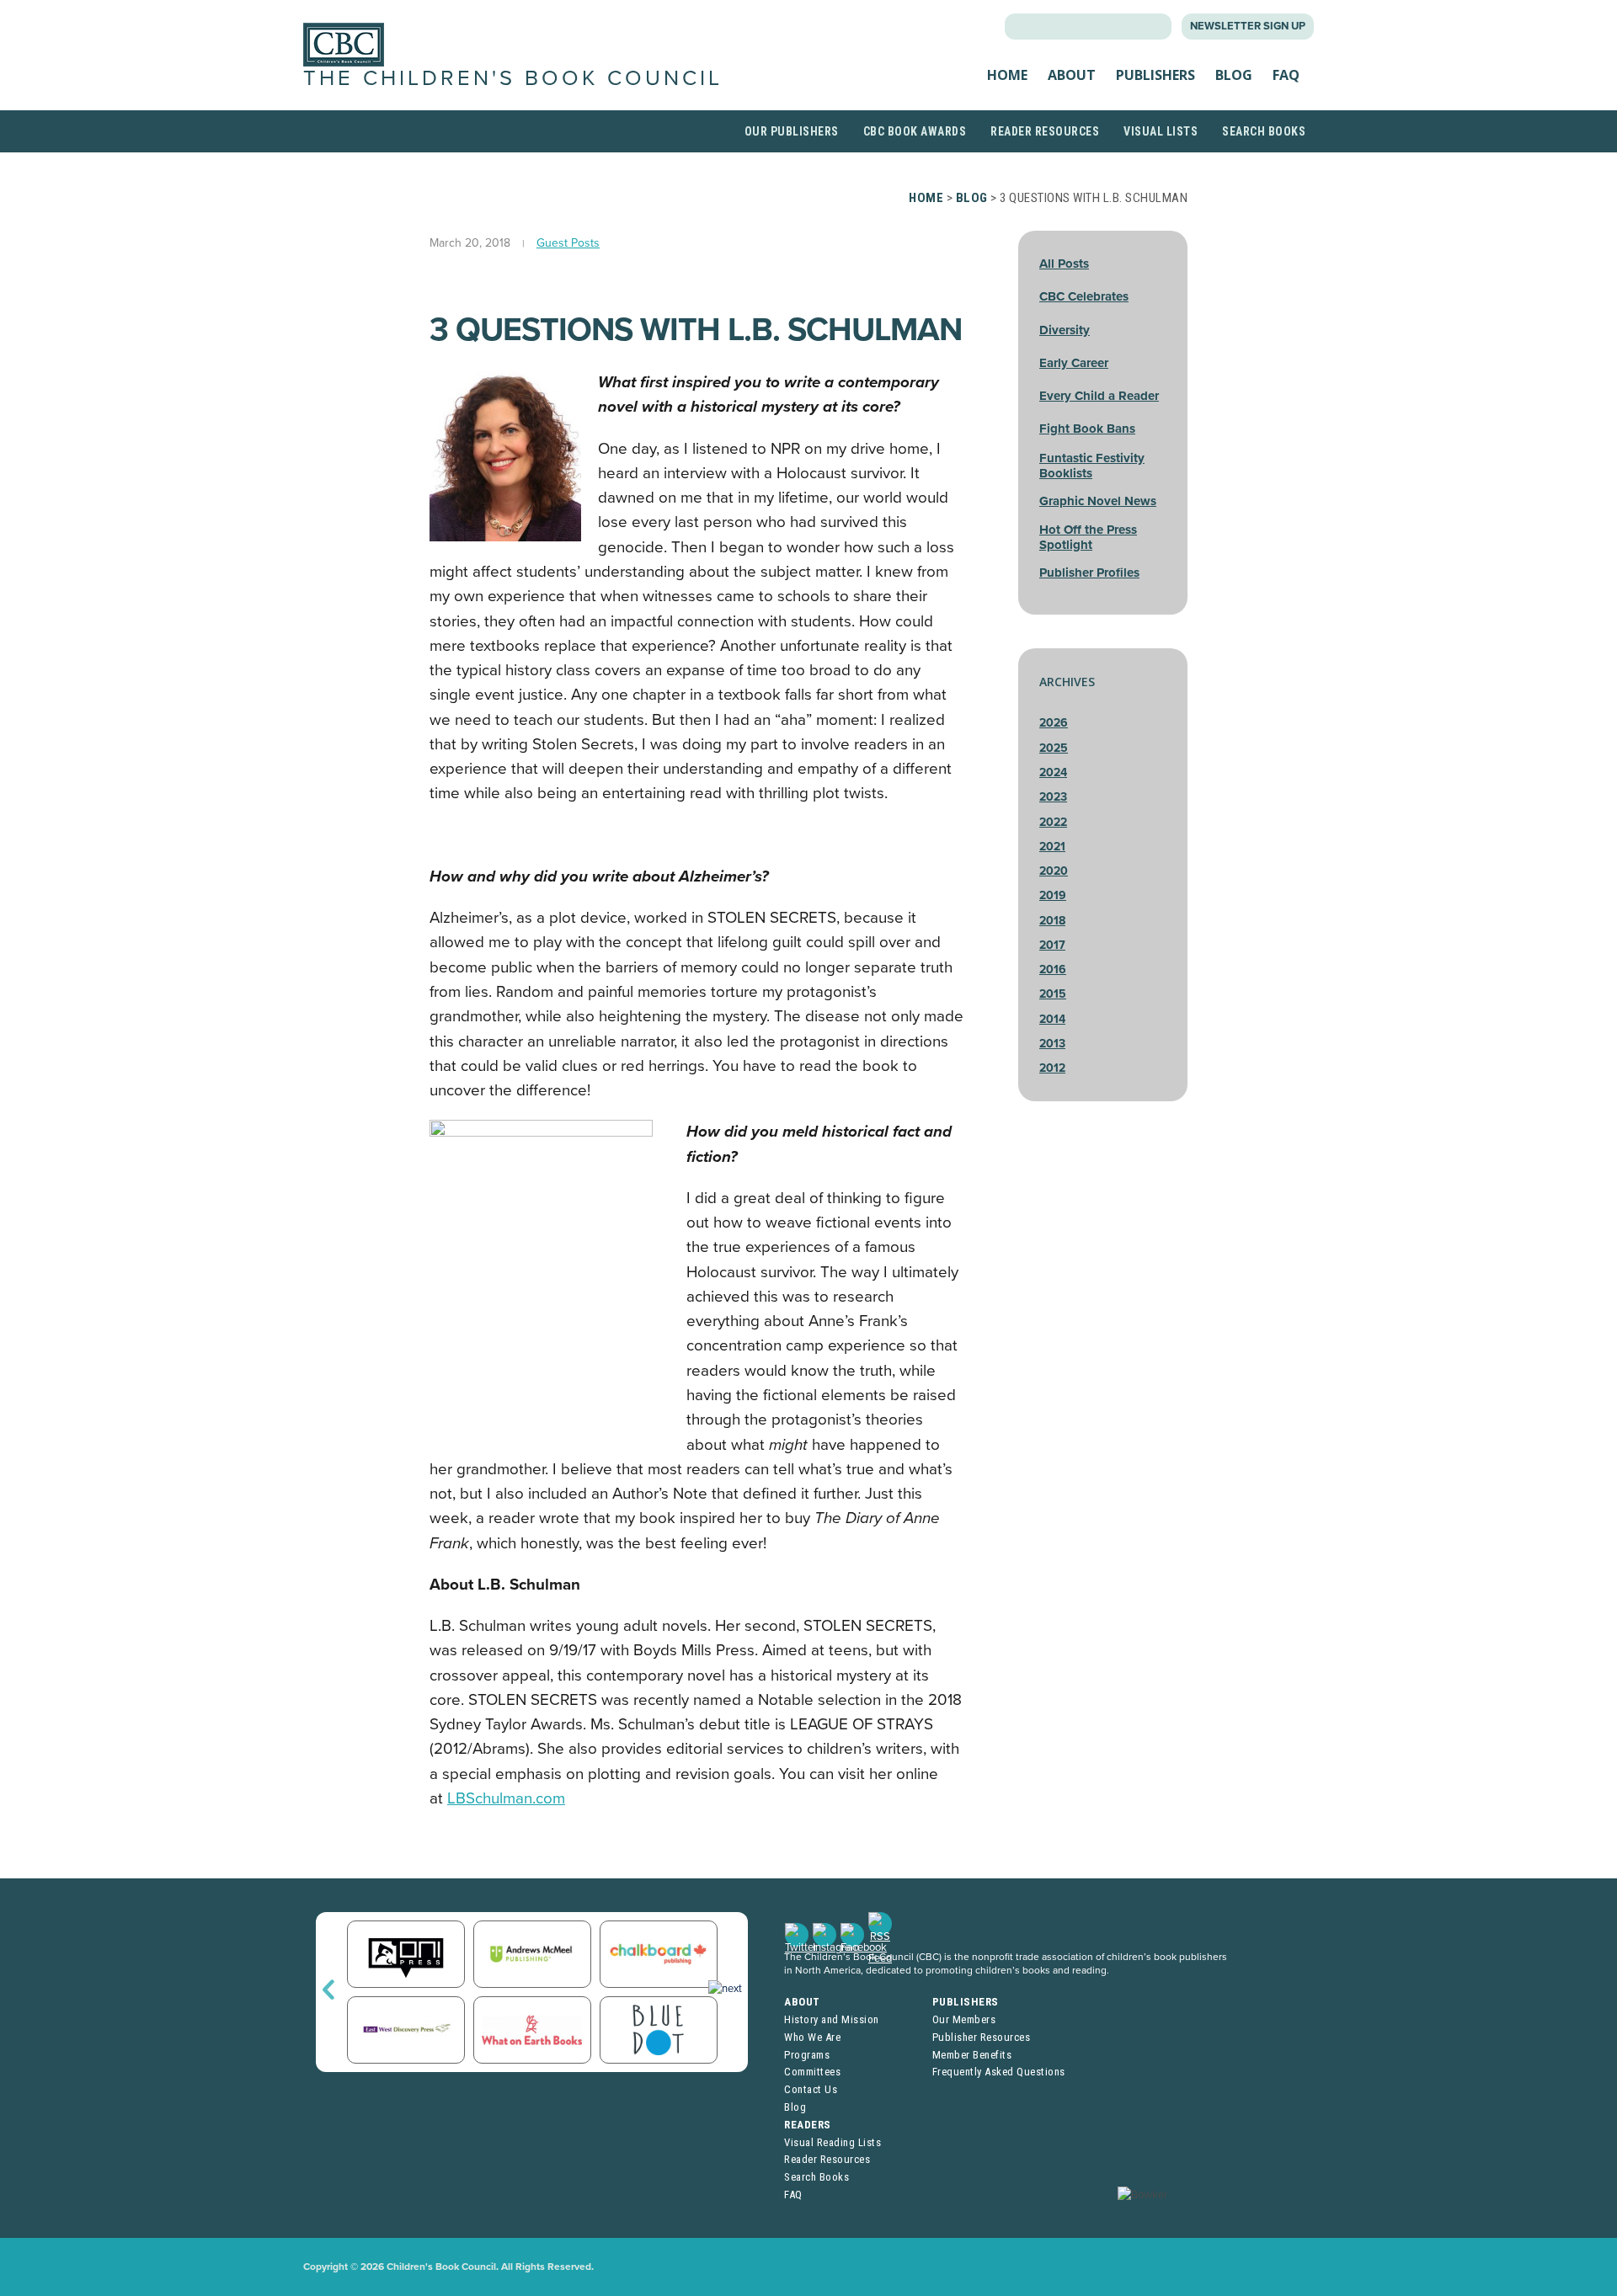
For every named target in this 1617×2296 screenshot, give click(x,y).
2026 (1054, 723)
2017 (1052, 945)
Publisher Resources (982, 2037)
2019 (1053, 895)
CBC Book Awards (915, 131)
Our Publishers (792, 131)
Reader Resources (1045, 131)
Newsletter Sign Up (1248, 26)
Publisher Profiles (1089, 573)
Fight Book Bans (1087, 429)
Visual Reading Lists (833, 2142)
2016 (1053, 970)
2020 (1054, 871)
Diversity (1065, 330)
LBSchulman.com (506, 1798)
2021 (1052, 847)
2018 (1052, 921)
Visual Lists (1161, 131)
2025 (1054, 748)
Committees (812, 2072)
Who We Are (812, 2037)
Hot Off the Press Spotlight (1088, 537)
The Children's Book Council (513, 78)
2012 (1052, 1068)
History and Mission (832, 2019)
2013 (1052, 1044)
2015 (1053, 994)
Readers (808, 2125)
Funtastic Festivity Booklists (1092, 466)
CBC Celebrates (1084, 296)
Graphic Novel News (1098, 501)
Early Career (1074, 363)
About (1072, 75)
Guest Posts (568, 243)
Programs (807, 2055)
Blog (1234, 75)
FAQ (1286, 75)
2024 (1053, 772)
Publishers (1155, 75)
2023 (1053, 797)
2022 (1053, 822)
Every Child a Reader (1099, 396)
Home (1007, 75)
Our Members (964, 2019)
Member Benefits (972, 2055)
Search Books (1264, 131)
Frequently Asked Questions (999, 2072)
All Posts (1064, 264)
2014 (1052, 1019)
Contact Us (811, 2089)
